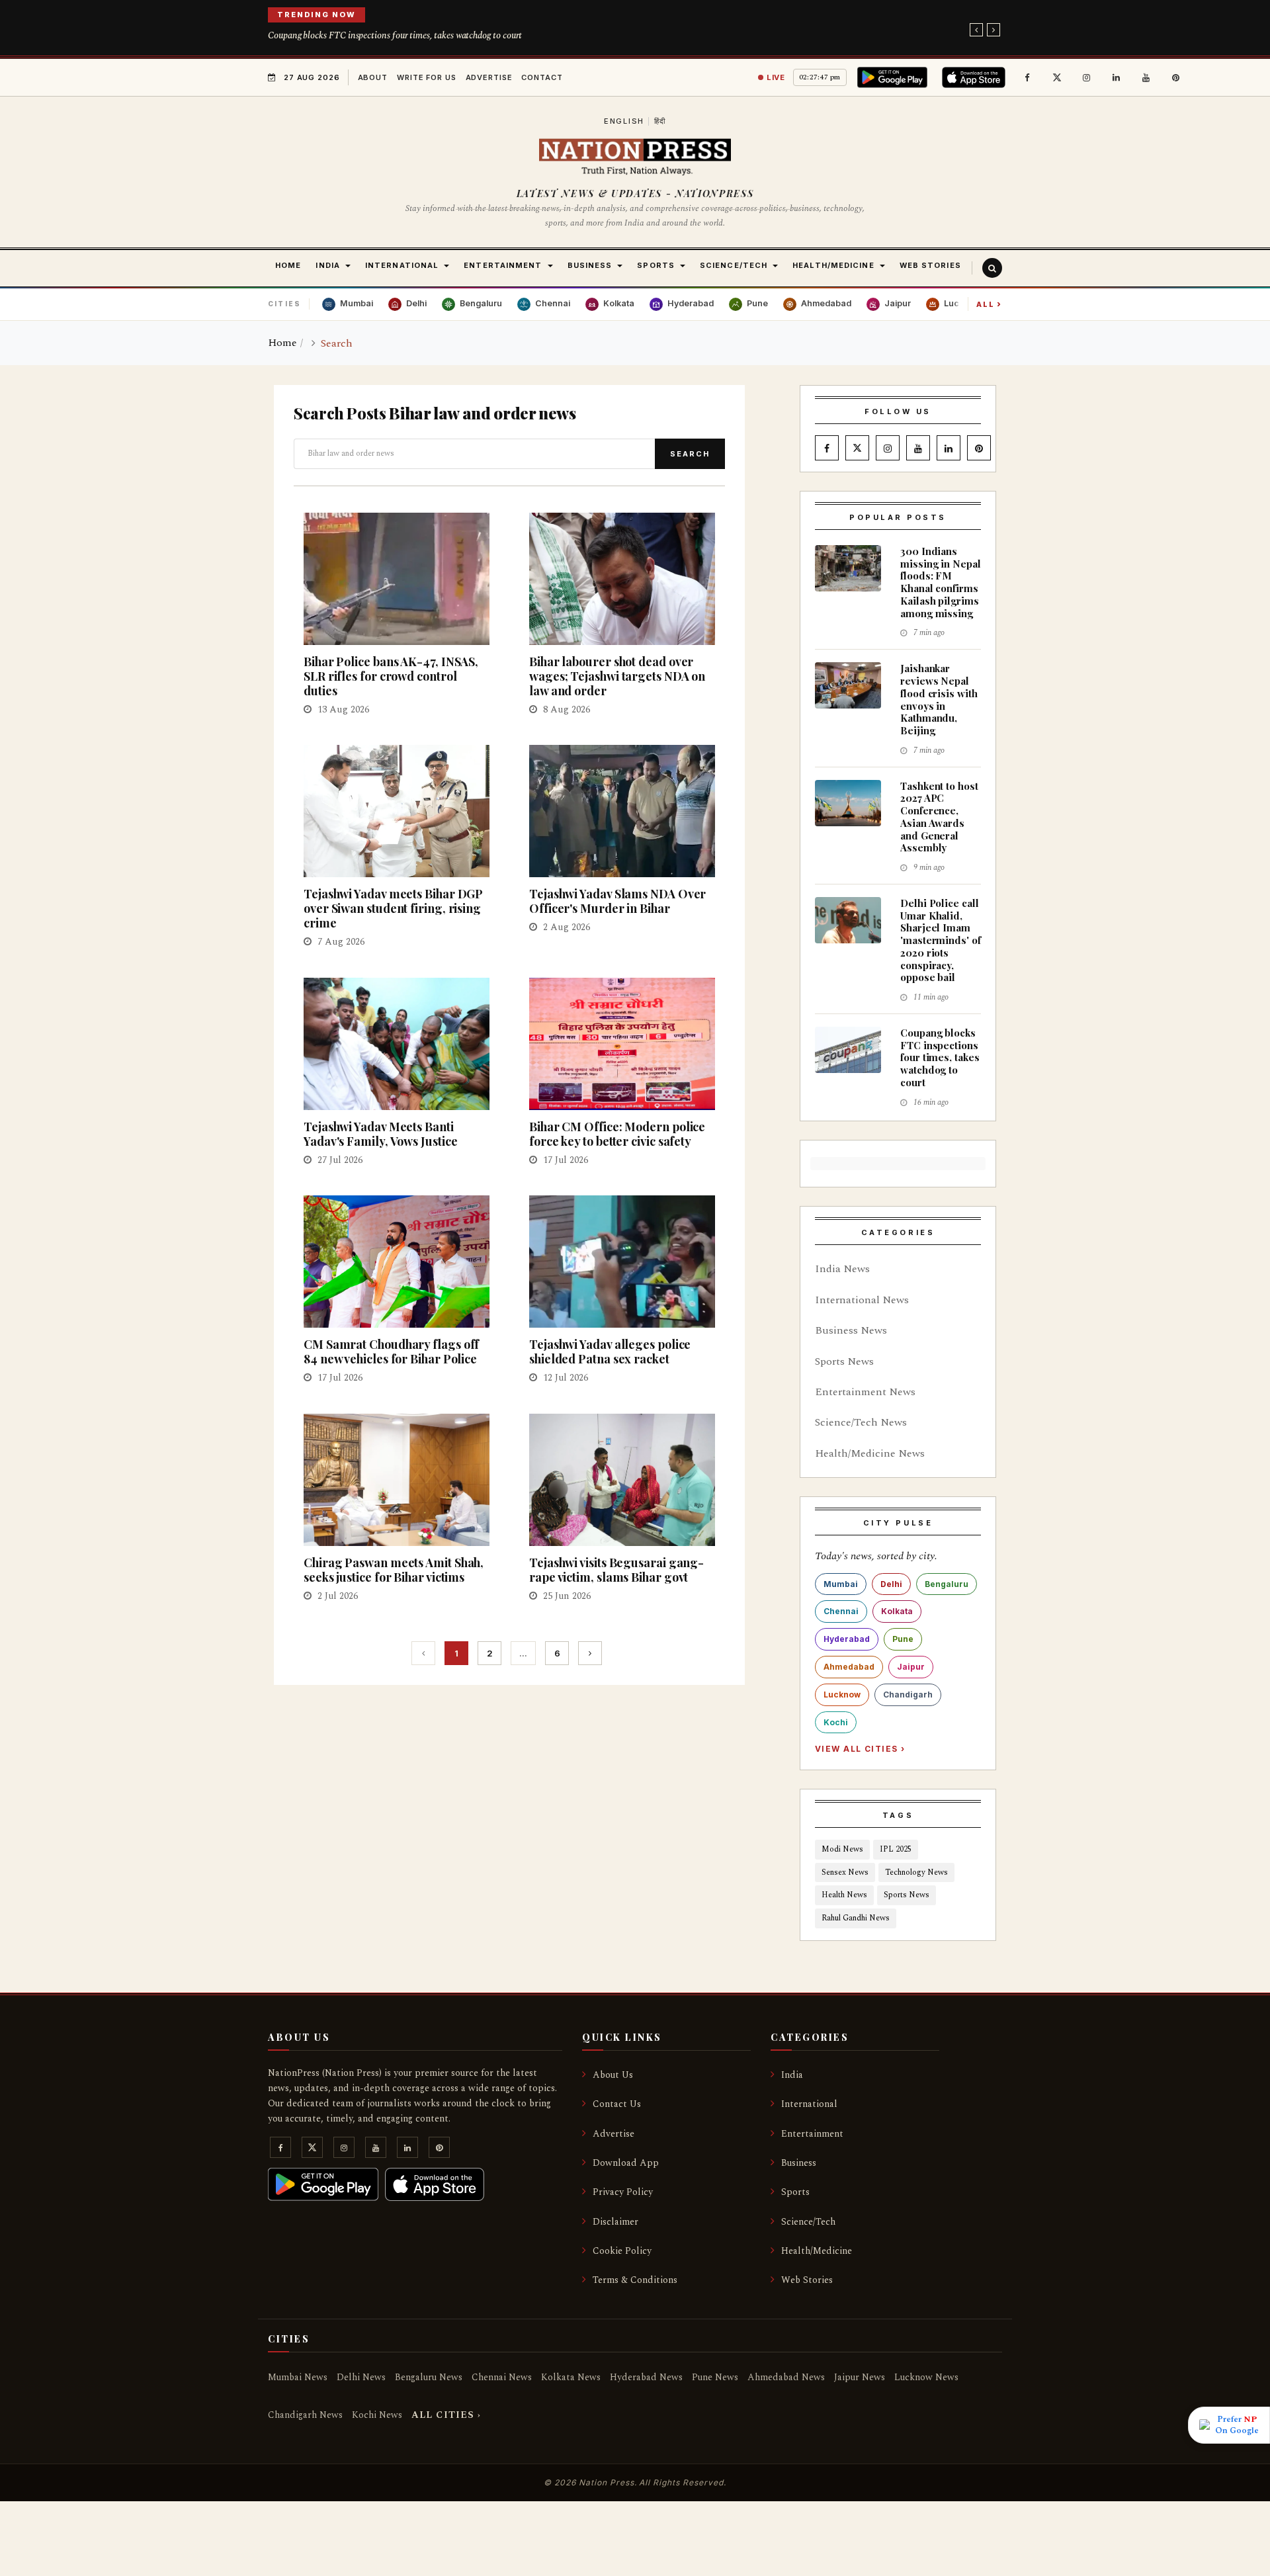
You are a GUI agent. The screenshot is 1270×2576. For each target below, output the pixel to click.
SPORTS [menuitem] (656, 265)
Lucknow (842, 1695)
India (792, 2075)
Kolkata (897, 1611)
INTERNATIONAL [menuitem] (402, 265)
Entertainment (812, 2134)
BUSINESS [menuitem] (590, 265)
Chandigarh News (305, 2415)
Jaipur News (860, 2377)
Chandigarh (908, 1695)
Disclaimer (615, 2222)
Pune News (715, 2377)
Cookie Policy (622, 2251)
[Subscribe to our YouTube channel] (1146, 77)
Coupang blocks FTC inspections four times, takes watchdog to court (395, 35)
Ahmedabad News (786, 2377)
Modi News (842, 1849)
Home (282, 343)
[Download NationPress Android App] (895, 77)
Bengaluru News (429, 2377)
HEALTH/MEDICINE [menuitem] (833, 265)
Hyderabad (847, 1639)
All (989, 304)
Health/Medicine (817, 2251)
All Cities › (446, 2415)
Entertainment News (865, 1392)
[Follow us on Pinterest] (1176, 77)
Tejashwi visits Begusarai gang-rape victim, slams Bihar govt (616, 1570)
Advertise (489, 77)
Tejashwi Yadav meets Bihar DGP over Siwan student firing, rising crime (393, 908)
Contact (542, 77)
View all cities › (860, 1749)
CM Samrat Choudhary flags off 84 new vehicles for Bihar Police (391, 1352)
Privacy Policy (623, 2192)
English (624, 121)
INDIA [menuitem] (328, 265)
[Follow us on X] (1057, 77)
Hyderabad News (646, 2377)
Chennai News (502, 2377)
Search (690, 454)
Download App (626, 2163)
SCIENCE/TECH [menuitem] (734, 265)
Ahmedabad (849, 1667)
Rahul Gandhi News (856, 1918)
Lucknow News (926, 2377)
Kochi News (377, 2415)
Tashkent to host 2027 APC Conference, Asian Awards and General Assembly (939, 817)
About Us (613, 2075)
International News (862, 1300)
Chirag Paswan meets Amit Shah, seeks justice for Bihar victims (394, 1570)
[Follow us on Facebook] (1027, 77)
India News (842, 1269)
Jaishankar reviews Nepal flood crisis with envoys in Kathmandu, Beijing (939, 699)
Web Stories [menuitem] (930, 265)
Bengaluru (947, 1584)
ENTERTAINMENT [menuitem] (503, 265)
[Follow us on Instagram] (1087, 77)
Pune (903, 1639)
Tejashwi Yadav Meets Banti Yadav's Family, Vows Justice (380, 1134)
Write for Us (427, 77)
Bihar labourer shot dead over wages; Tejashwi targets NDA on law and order (617, 676)
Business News (851, 1330)
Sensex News (845, 1872)
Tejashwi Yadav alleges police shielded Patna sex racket (610, 1352)
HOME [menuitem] (288, 265)
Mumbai (841, 1584)
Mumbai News (298, 2377)
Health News (844, 1895)
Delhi (891, 1584)
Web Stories (807, 2280)
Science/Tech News (861, 1422)
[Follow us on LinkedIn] (1117, 77)
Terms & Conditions (635, 2280)
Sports (795, 2192)
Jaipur (911, 1667)
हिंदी (660, 121)
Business (799, 2163)
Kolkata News (571, 2377)
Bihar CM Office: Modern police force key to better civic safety (617, 1134)
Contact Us (617, 2104)
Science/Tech (808, 2222)
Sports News (844, 1361)
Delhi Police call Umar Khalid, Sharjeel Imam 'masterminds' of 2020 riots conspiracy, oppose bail (941, 940)
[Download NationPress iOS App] (976, 77)
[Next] (590, 1653)
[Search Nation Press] (992, 268)
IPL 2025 (896, 1849)
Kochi (836, 1722)
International (809, 2104)
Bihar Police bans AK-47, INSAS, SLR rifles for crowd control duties (391, 676)
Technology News (916, 1872)
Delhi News (361, 2377)
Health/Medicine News (870, 1453)
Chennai (841, 1611)
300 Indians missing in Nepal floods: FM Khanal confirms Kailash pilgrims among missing (941, 582)
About (373, 77)
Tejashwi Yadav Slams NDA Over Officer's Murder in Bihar (617, 901)
